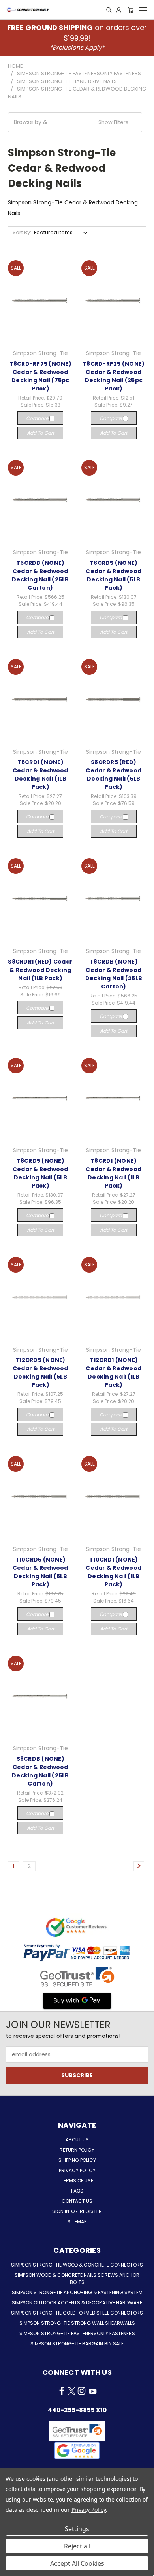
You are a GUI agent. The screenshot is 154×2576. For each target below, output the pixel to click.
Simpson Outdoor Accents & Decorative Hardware (77, 2303)
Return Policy (77, 2150)
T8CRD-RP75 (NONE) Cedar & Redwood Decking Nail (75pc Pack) (40, 376)
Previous (12, 2568)
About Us (77, 2140)
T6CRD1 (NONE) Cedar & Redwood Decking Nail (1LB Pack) (40, 774)
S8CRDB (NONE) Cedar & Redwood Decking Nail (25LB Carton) (40, 1771)
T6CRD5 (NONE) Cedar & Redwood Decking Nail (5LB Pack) (114, 575)
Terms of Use (77, 2181)
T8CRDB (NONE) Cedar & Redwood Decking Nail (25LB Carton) (114, 974)
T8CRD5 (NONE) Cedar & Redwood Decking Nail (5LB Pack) (40, 1173)
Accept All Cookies (77, 2563)
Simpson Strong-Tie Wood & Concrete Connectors (77, 2265)
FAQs (77, 2191)
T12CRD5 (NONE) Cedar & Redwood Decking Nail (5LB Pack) (40, 1372)
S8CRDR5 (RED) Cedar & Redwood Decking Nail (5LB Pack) (114, 774)
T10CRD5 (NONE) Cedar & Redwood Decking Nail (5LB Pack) (40, 1572)
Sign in (61, 2211)
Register (91, 2211)
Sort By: (22, 232)
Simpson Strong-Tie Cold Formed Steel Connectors (77, 2313)
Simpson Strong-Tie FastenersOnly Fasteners (77, 2333)
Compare (38, 418)
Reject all (77, 2546)
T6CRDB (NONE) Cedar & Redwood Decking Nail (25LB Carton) (40, 575)
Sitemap (77, 2222)
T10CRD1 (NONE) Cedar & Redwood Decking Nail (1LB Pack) (114, 1572)
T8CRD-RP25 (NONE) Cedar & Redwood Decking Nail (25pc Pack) (114, 376)
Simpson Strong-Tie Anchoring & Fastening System (77, 2292)
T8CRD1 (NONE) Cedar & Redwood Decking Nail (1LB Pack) (114, 1173)
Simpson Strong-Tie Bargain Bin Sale (77, 2344)
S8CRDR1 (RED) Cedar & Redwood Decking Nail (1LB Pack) (40, 970)
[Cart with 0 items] (131, 10)
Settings (77, 2529)
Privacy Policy (77, 2170)
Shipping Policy (77, 2160)
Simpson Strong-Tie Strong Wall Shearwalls (77, 2323)
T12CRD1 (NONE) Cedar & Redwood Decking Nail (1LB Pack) (114, 1372)
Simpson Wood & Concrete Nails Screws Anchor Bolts (77, 2279)
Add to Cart (40, 433)
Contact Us (77, 2201)
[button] (75, 122)
